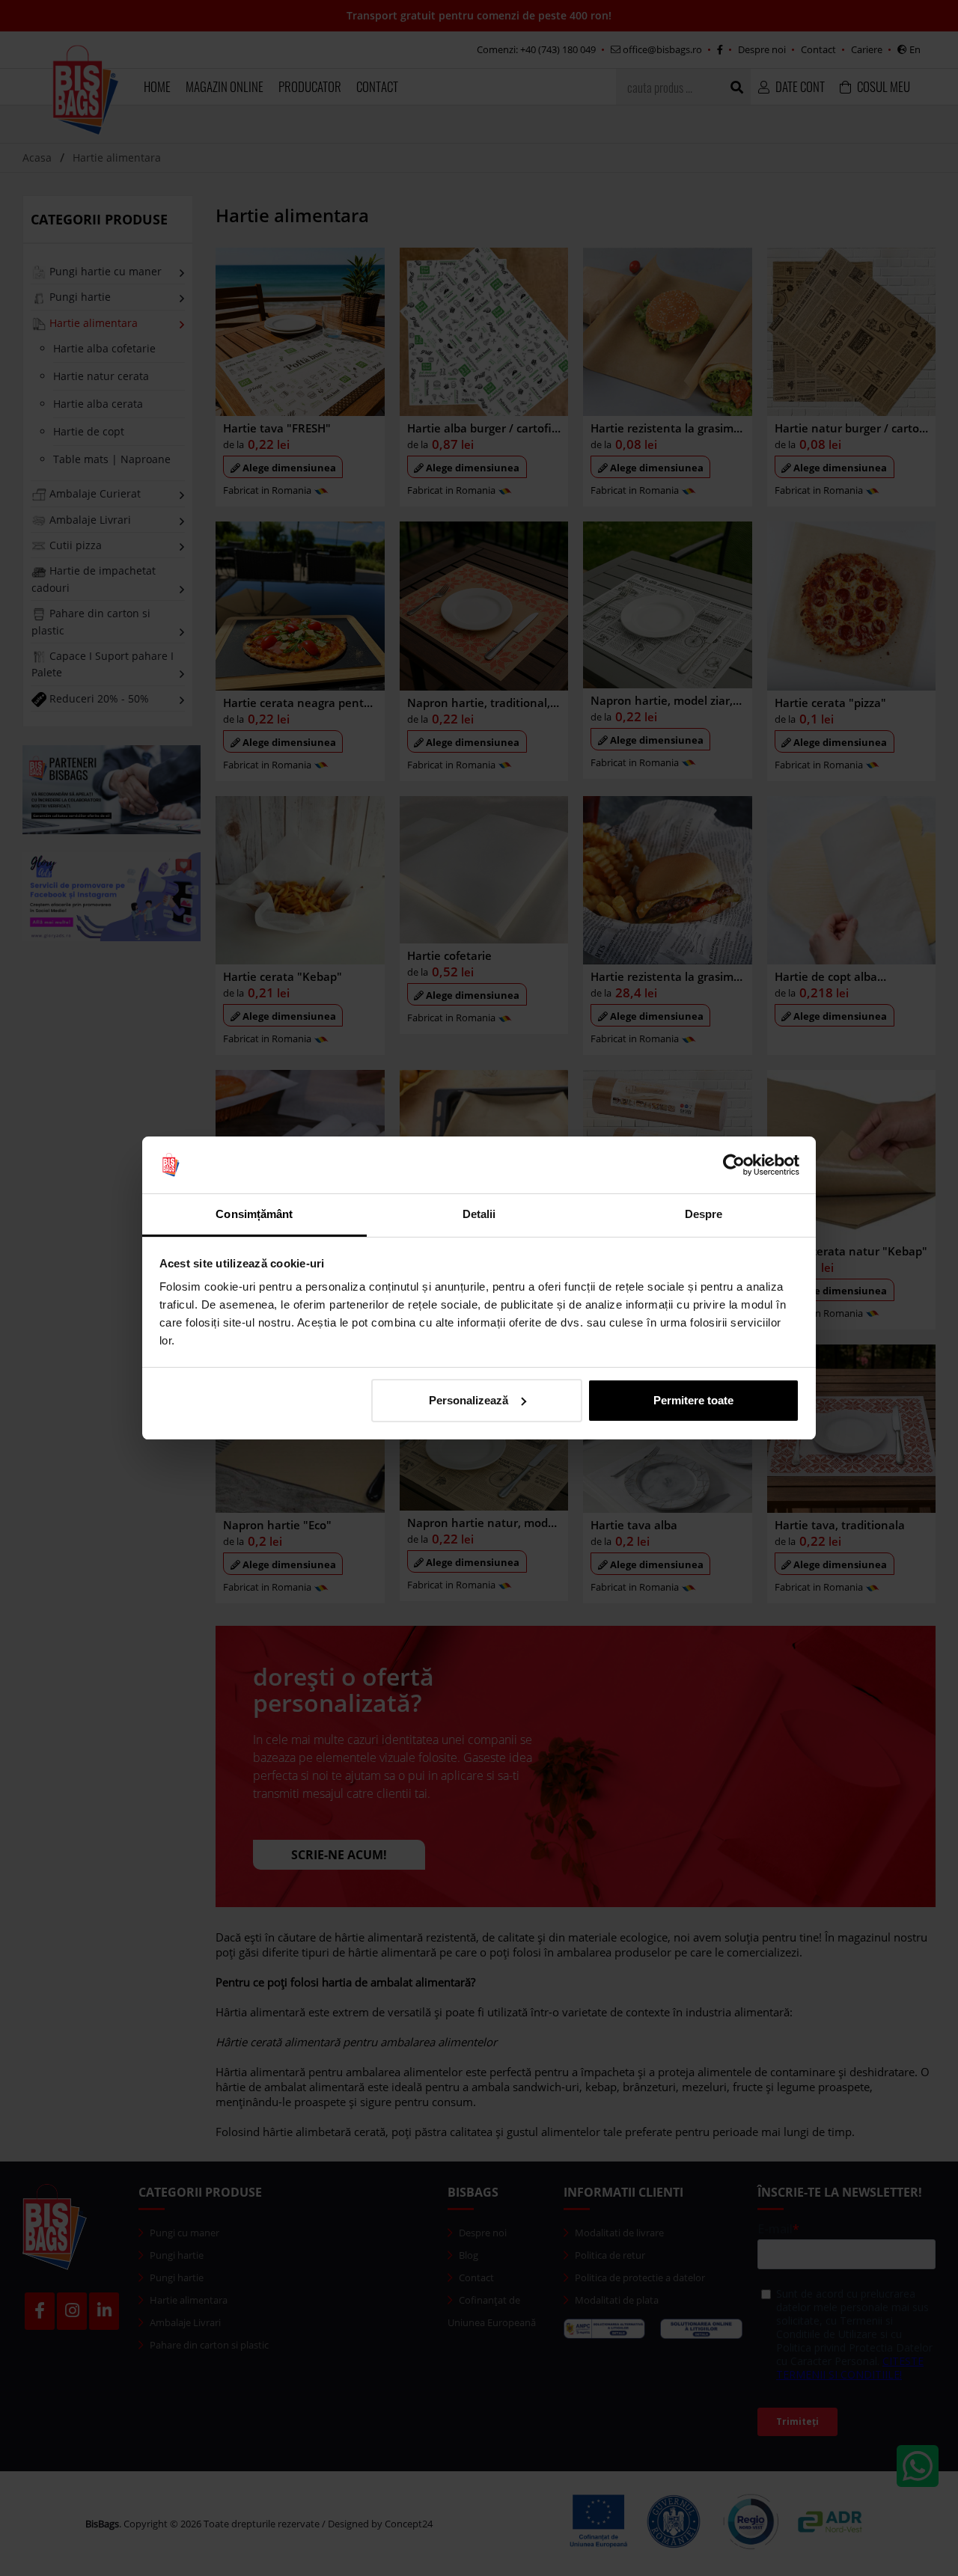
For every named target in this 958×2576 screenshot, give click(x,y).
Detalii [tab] (479, 1214)
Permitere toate (693, 1400)
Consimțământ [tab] (254, 1214)
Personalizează (469, 1400)
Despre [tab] (704, 1214)
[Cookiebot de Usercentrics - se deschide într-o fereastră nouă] (734, 1165)
